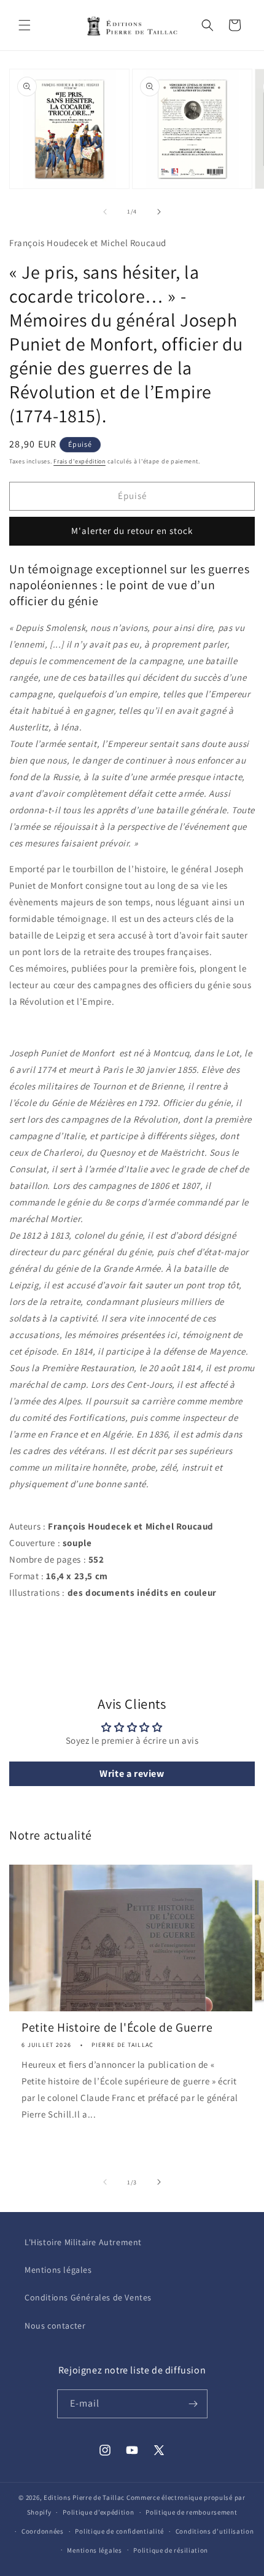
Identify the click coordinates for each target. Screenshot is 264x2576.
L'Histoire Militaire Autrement (83, 2242)
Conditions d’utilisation (215, 2531)
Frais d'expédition (80, 461)
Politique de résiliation (171, 2550)
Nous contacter (55, 2326)
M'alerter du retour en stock (132, 531)
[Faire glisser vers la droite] (159, 212)
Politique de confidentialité (119, 2531)
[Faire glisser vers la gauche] (105, 212)
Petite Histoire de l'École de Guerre (117, 2027)
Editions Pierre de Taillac (84, 2497)
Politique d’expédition (98, 2512)
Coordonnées (43, 2531)
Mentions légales (58, 2270)
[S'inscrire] (193, 2404)
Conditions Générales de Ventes (88, 2297)
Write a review (132, 1773)
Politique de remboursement (191, 2512)
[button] (25, 25)
